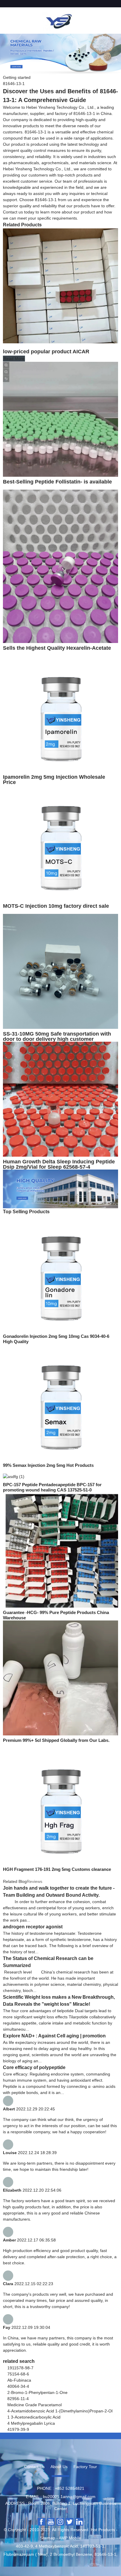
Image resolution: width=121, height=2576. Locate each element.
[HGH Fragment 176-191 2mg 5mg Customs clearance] (60, 1806)
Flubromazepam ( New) (26, 2554)
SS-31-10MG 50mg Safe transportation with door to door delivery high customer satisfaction (57, 1039)
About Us (59, 2467)
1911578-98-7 (20, 2368)
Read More (14, 359)
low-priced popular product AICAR (46, 352)
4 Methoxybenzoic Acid (57, 2546)
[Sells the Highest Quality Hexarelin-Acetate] (60, 566)
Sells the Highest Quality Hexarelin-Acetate (57, 648)
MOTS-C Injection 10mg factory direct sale (56, 906)
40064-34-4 (18, 2386)
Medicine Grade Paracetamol (35, 2405)
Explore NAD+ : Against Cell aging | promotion (54, 2036)
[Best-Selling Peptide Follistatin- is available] (60, 419)
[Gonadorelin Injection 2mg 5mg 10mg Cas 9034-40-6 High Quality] (60, 1273)
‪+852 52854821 (70, 2488)
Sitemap (48, 2538)
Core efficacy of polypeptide (34, 2067)
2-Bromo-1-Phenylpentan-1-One (37, 2392)
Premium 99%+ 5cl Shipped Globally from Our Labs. (56, 1740)
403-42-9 (24, 2546)
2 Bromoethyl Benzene (71, 2554)
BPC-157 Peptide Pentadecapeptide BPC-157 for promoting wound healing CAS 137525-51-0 (52, 1487)
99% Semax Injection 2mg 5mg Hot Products (48, 1465)
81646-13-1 (105, 2554)
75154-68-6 (18, 2374)
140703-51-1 (92, 2546)
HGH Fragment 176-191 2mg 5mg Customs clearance (57, 1869)
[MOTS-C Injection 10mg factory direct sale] (60, 843)
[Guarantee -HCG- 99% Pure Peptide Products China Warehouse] (60, 1550)
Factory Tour (85, 2467)
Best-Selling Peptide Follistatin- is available (57, 482)
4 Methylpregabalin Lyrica (31, 2423)
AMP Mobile (70, 2538)
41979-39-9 (18, 2429)
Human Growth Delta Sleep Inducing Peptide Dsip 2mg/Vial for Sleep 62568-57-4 (59, 1164)
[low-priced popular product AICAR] (60, 286)
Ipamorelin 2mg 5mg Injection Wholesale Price (54, 780)
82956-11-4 (18, 2399)
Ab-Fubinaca (19, 2380)
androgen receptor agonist (33, 1927)
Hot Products (103, 2530)
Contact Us (34, 2467)
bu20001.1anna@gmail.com (69, 2497)
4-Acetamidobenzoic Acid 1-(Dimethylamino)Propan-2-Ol (60, 2411)
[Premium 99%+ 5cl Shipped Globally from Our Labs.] (60, 1678)
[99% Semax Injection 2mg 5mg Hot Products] (60, 1402)
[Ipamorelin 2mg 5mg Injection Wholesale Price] (60, 714)
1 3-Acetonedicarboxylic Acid (34, 2417)
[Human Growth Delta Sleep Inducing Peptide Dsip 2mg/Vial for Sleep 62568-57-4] (60, 1099)
